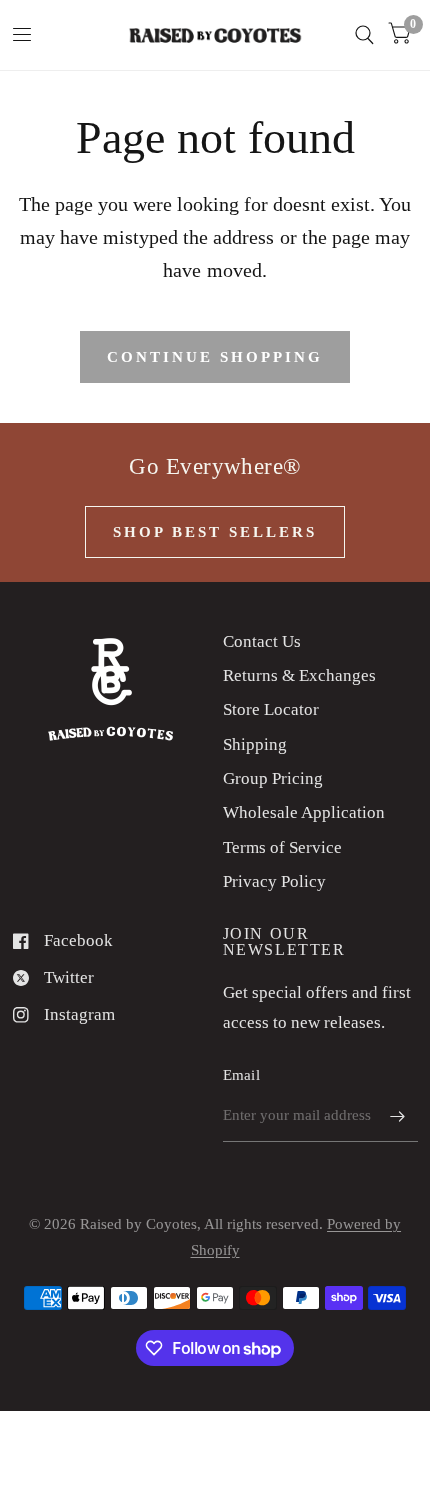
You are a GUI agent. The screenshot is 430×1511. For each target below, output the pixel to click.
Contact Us (262, 641)
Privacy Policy (274, 881)
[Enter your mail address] (398, 1116)
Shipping (255, 744)
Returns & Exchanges (299, 675)
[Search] (364, 35)
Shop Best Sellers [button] (215, 532)
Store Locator (271, 709)
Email (242, 1075)
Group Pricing (273, 778)
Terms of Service (282, 847)
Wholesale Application (304, 812)
